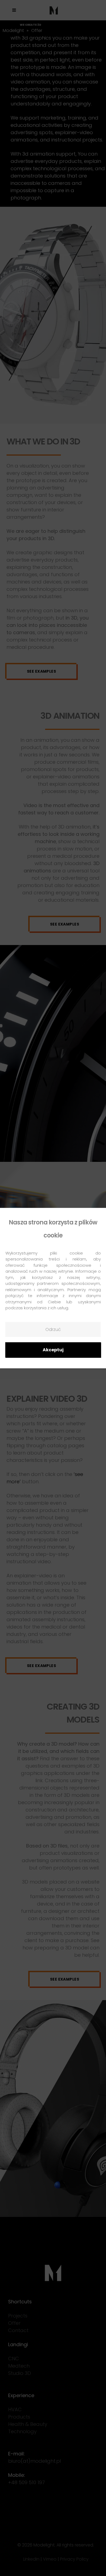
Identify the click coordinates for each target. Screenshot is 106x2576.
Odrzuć (53, 1329)
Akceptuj (53, 1350)
